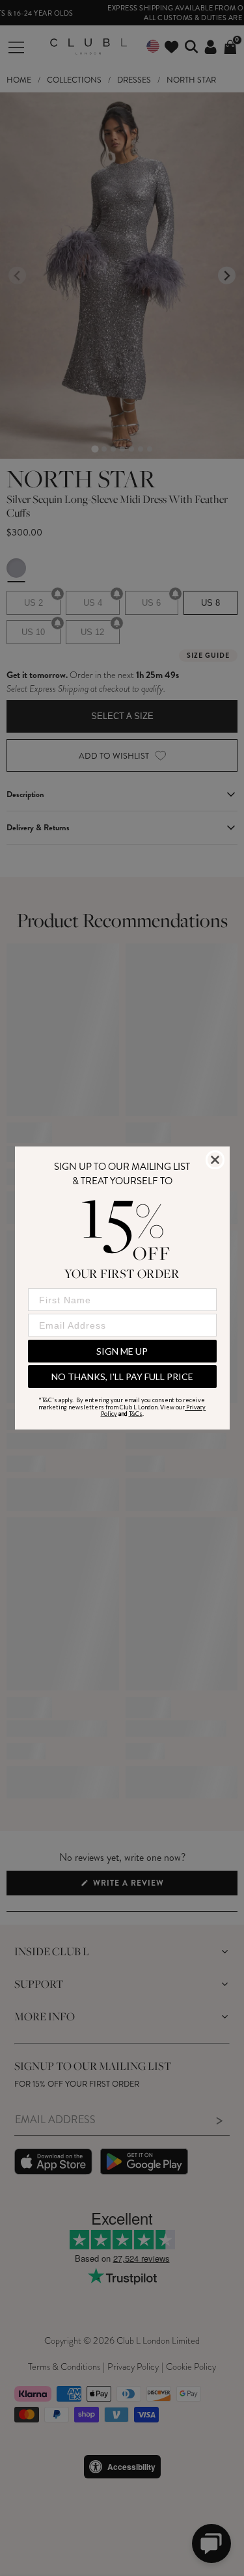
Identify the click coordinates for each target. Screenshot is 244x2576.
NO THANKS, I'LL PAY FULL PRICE (122, 1376)
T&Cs (136, 1414)
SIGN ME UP (122, 1351)
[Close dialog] (215, 1160)
